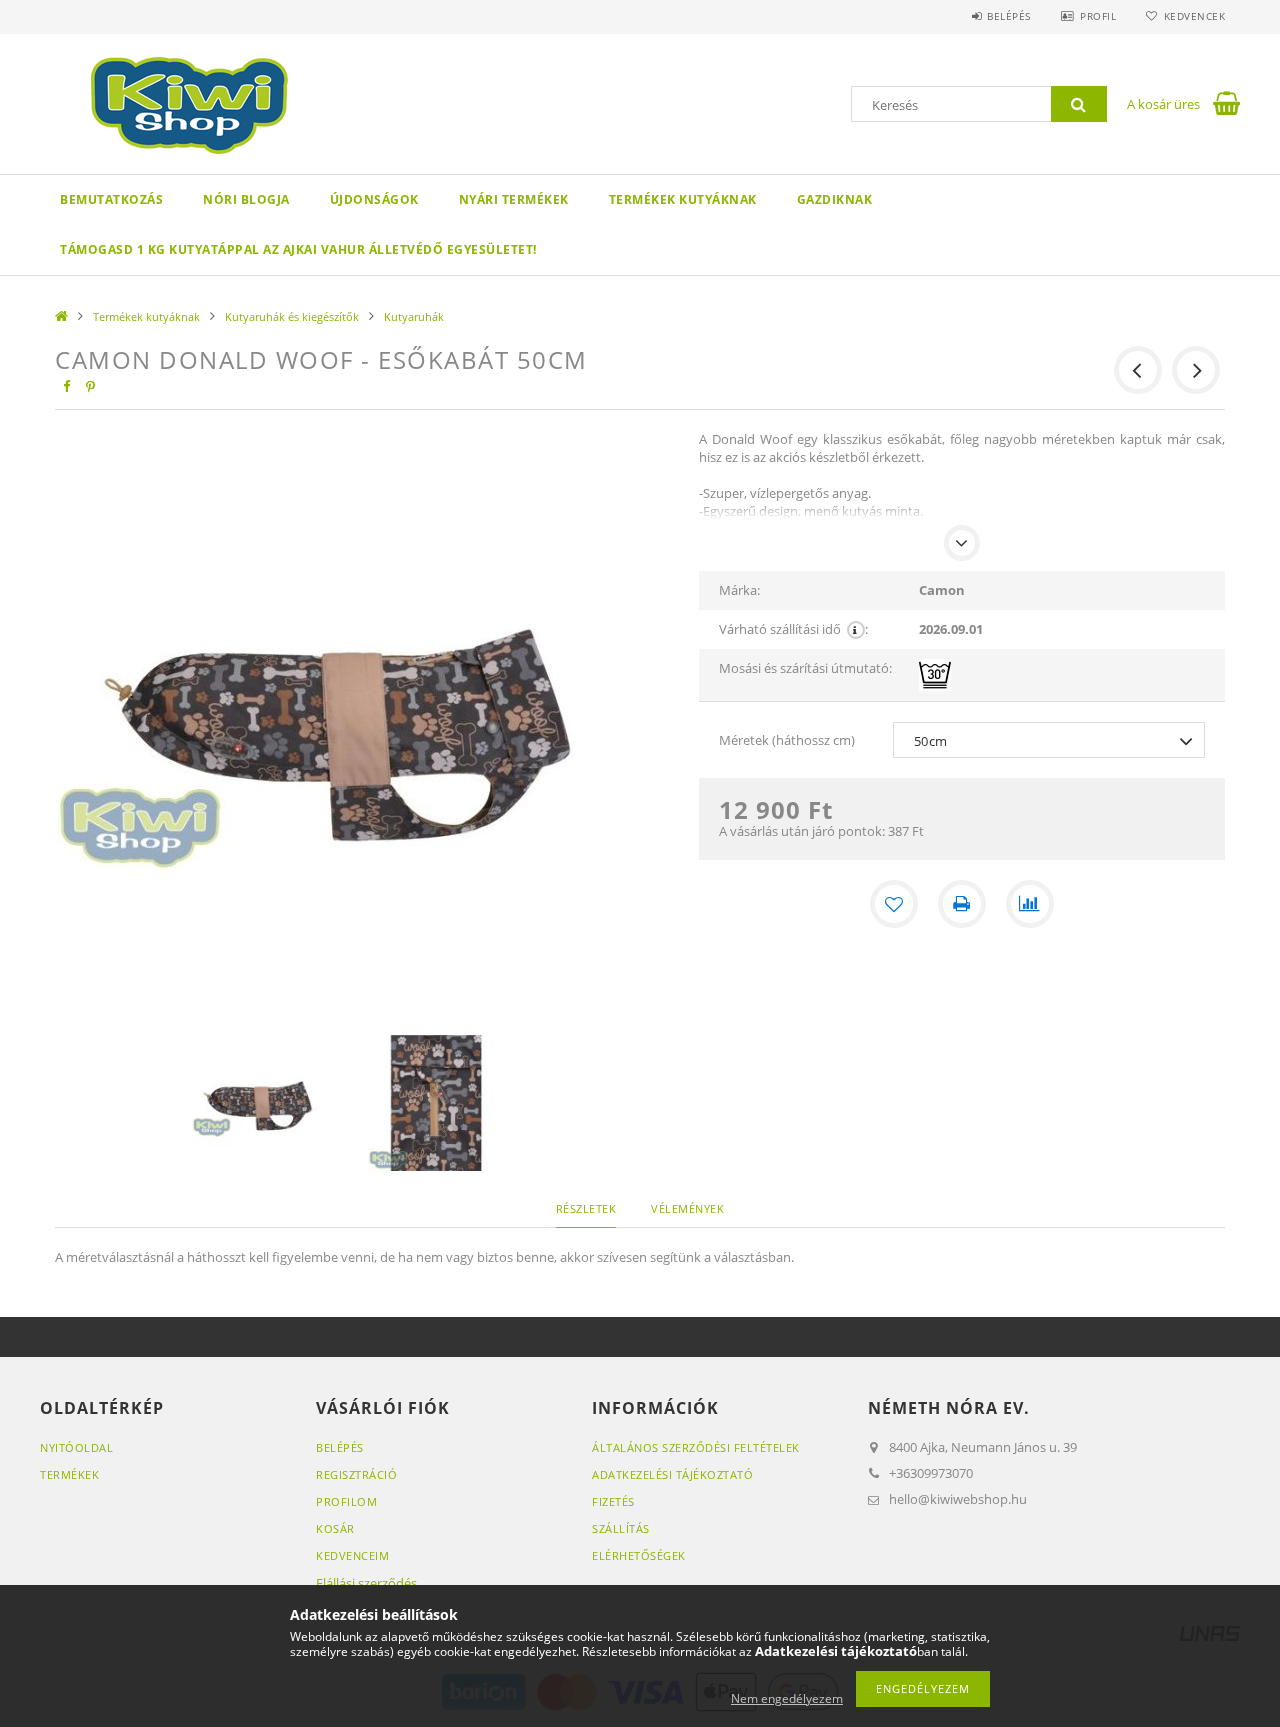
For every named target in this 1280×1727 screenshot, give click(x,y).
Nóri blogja (246, 199)
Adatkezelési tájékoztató (672, 1474)
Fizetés (613, 1501)
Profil (1098, 16)
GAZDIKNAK (835, 199)
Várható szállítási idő (793, 629)
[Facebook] (66, 386)
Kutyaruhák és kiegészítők (292, 316)
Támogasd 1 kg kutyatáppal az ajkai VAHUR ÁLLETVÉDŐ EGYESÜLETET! (298, 249)
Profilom (346, 1501)
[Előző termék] (1138, 370)
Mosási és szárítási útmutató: (805, 668)
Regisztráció (356, 1474)
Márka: (739, 590)
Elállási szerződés (366, 1583)
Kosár (335, 1528)
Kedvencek (1194, 16)
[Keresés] (1079, 104)
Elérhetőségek (639, 1555)
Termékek (69, 1474)
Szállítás (621, 1528)
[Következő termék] (1196, 370)
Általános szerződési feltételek (696, 1447)
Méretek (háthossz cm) (787, 740)
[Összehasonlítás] (1030, 904)
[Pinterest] (90, 386)
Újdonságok (374, 199)
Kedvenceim (352, 1555)
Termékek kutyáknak (683, 199)
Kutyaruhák (414, 316)
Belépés (1009, 16)
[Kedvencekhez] (894, 904)
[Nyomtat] (962, 904)
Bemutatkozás (111, 199)
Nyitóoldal (76, 1447)
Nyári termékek (514, 199)
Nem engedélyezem (787, 1698)
